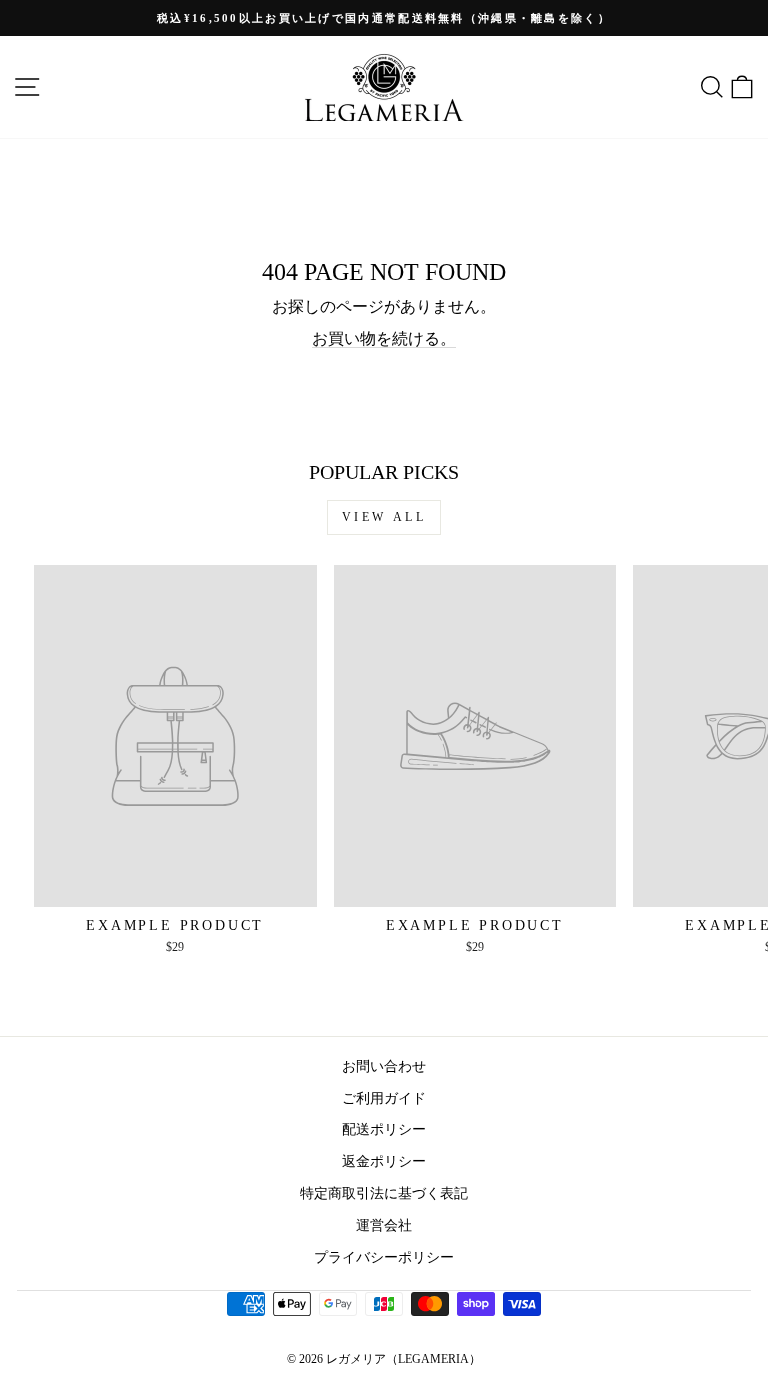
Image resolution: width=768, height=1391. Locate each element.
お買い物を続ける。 (384, 338)
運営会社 (384, 1225)
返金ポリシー (384, 1161)
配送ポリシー (384, 1129)
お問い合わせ (384, 1066)
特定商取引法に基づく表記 (384, 1193)
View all (384, 517)
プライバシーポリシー (384, 1257)
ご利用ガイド (384, 1098)
